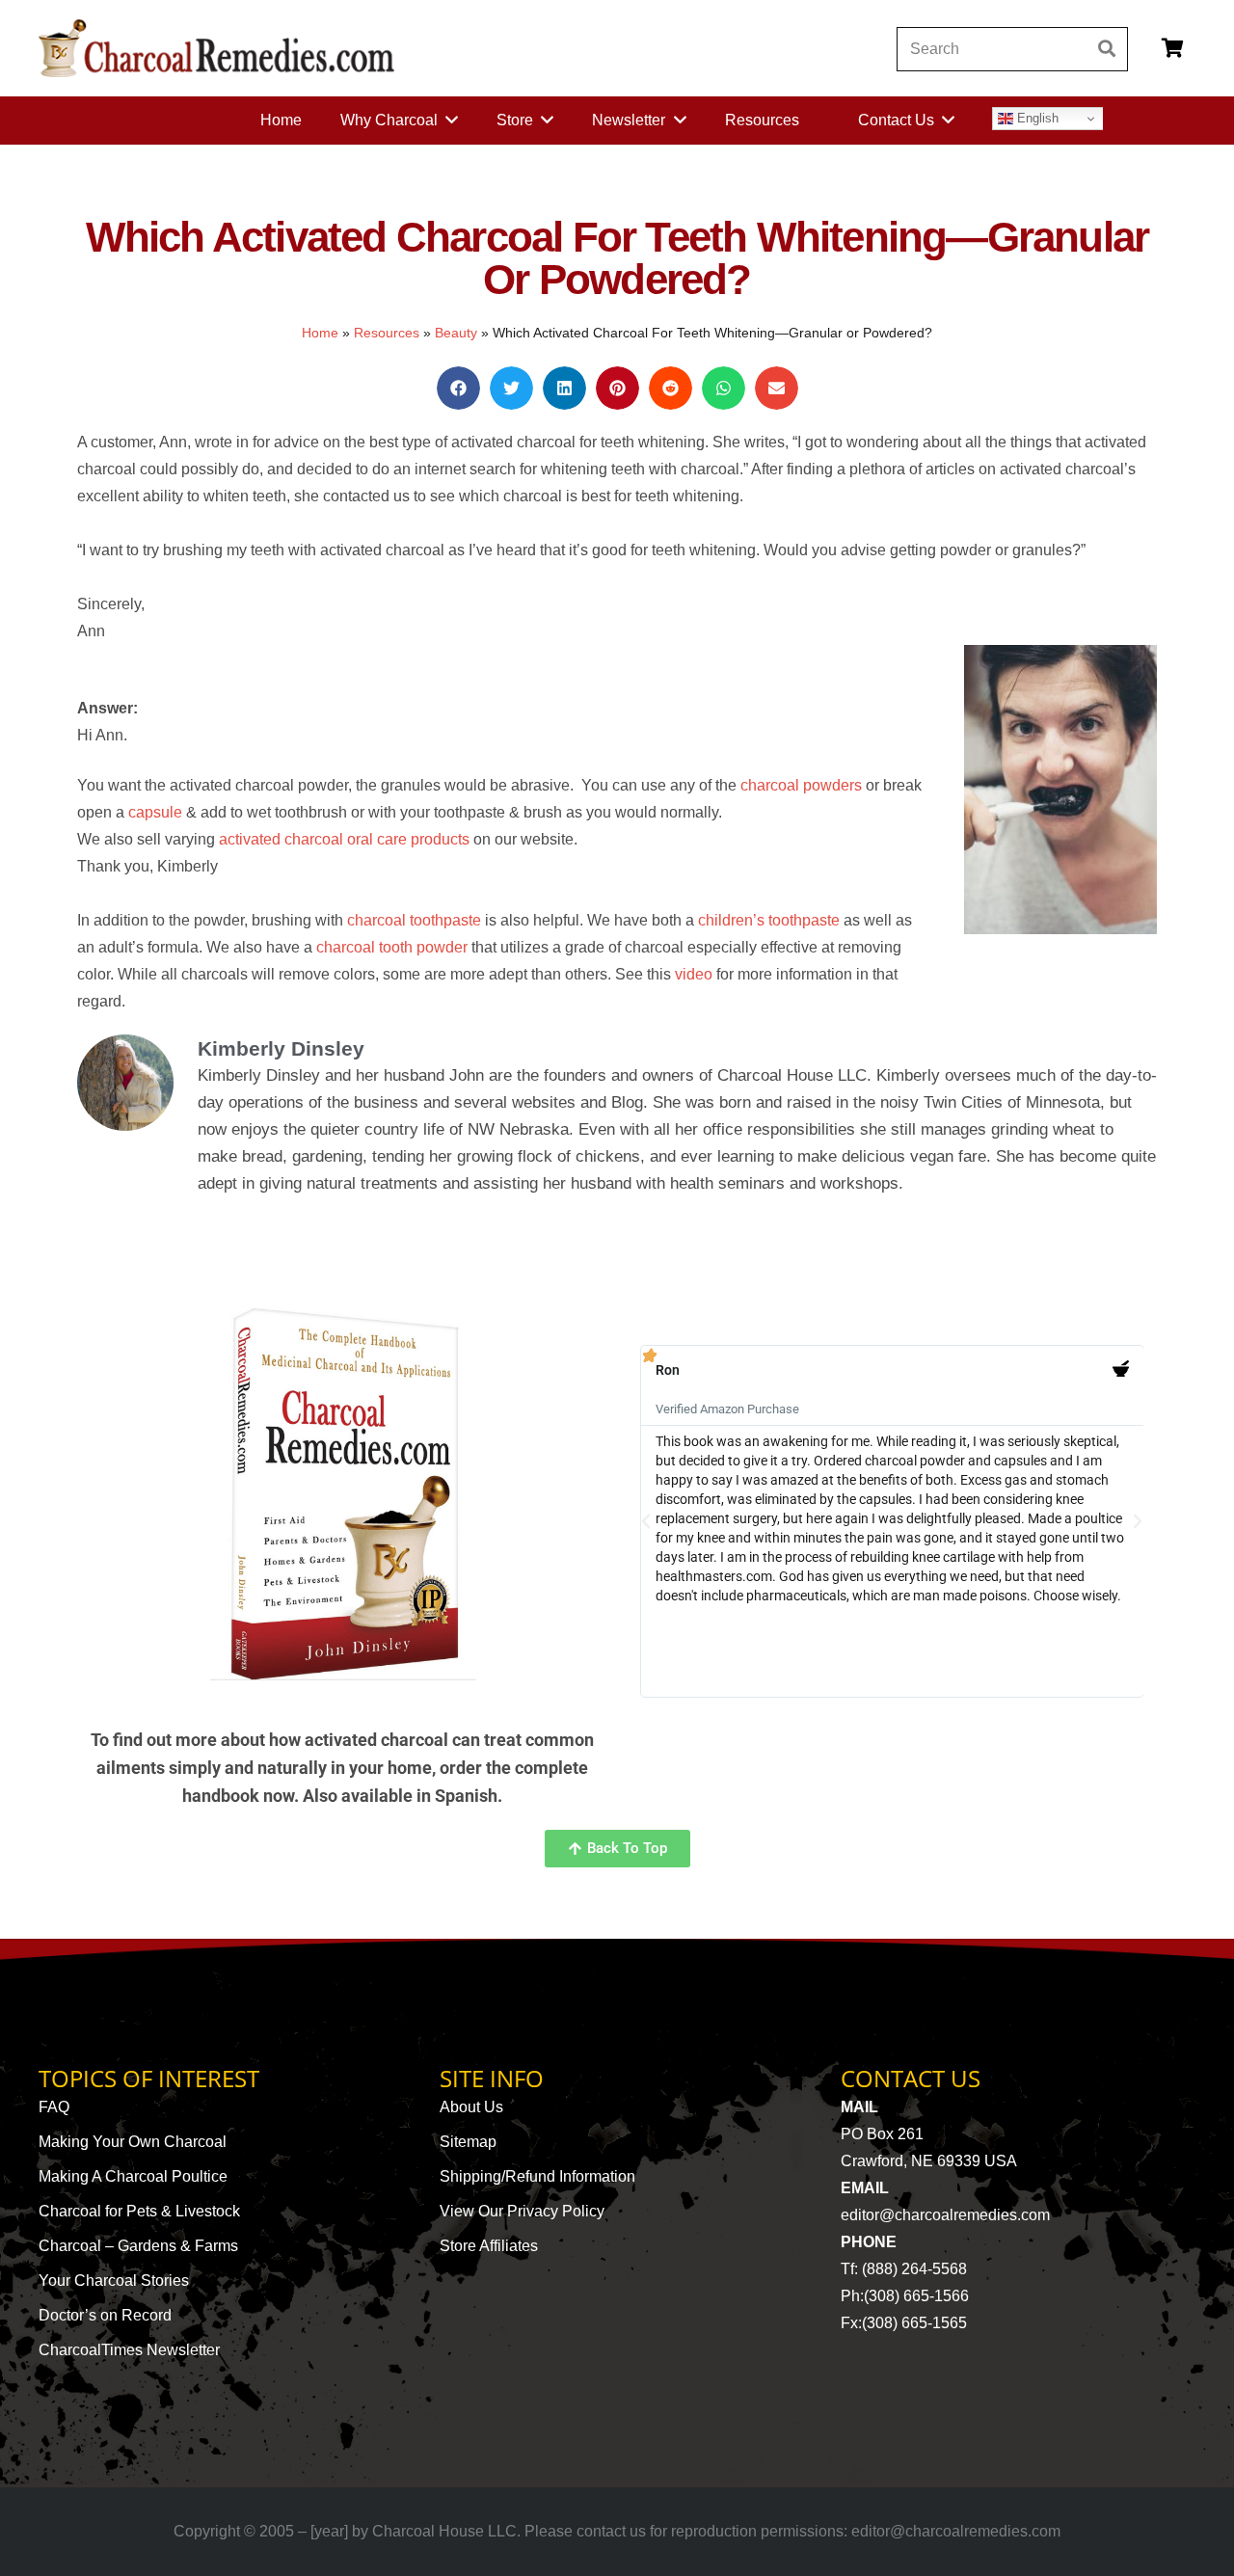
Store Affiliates (489, 2246)
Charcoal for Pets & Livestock (139, 2211)
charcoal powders (801, 785)
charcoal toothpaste (414, 920)
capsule (155, 812)
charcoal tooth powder (392, 947)
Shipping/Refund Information (537, 2176)
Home (320, 333)
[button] (458, 388)
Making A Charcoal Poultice (133, 2176)
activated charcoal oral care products (344, 839)
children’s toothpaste (769, 920)
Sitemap (468, 2142)
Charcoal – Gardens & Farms (138, 2246)
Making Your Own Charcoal (133, 2142)
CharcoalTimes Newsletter (129, 2350)
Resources (387, 333)
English (1036, 118)
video (694, 974)
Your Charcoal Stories (114, 2281)
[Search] (1106, 49)
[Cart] (1172, 48)
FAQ (54, 2107)
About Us (471, 2107)
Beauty (456, 333)
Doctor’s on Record (105, 2315)
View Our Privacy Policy (522, 2211)
